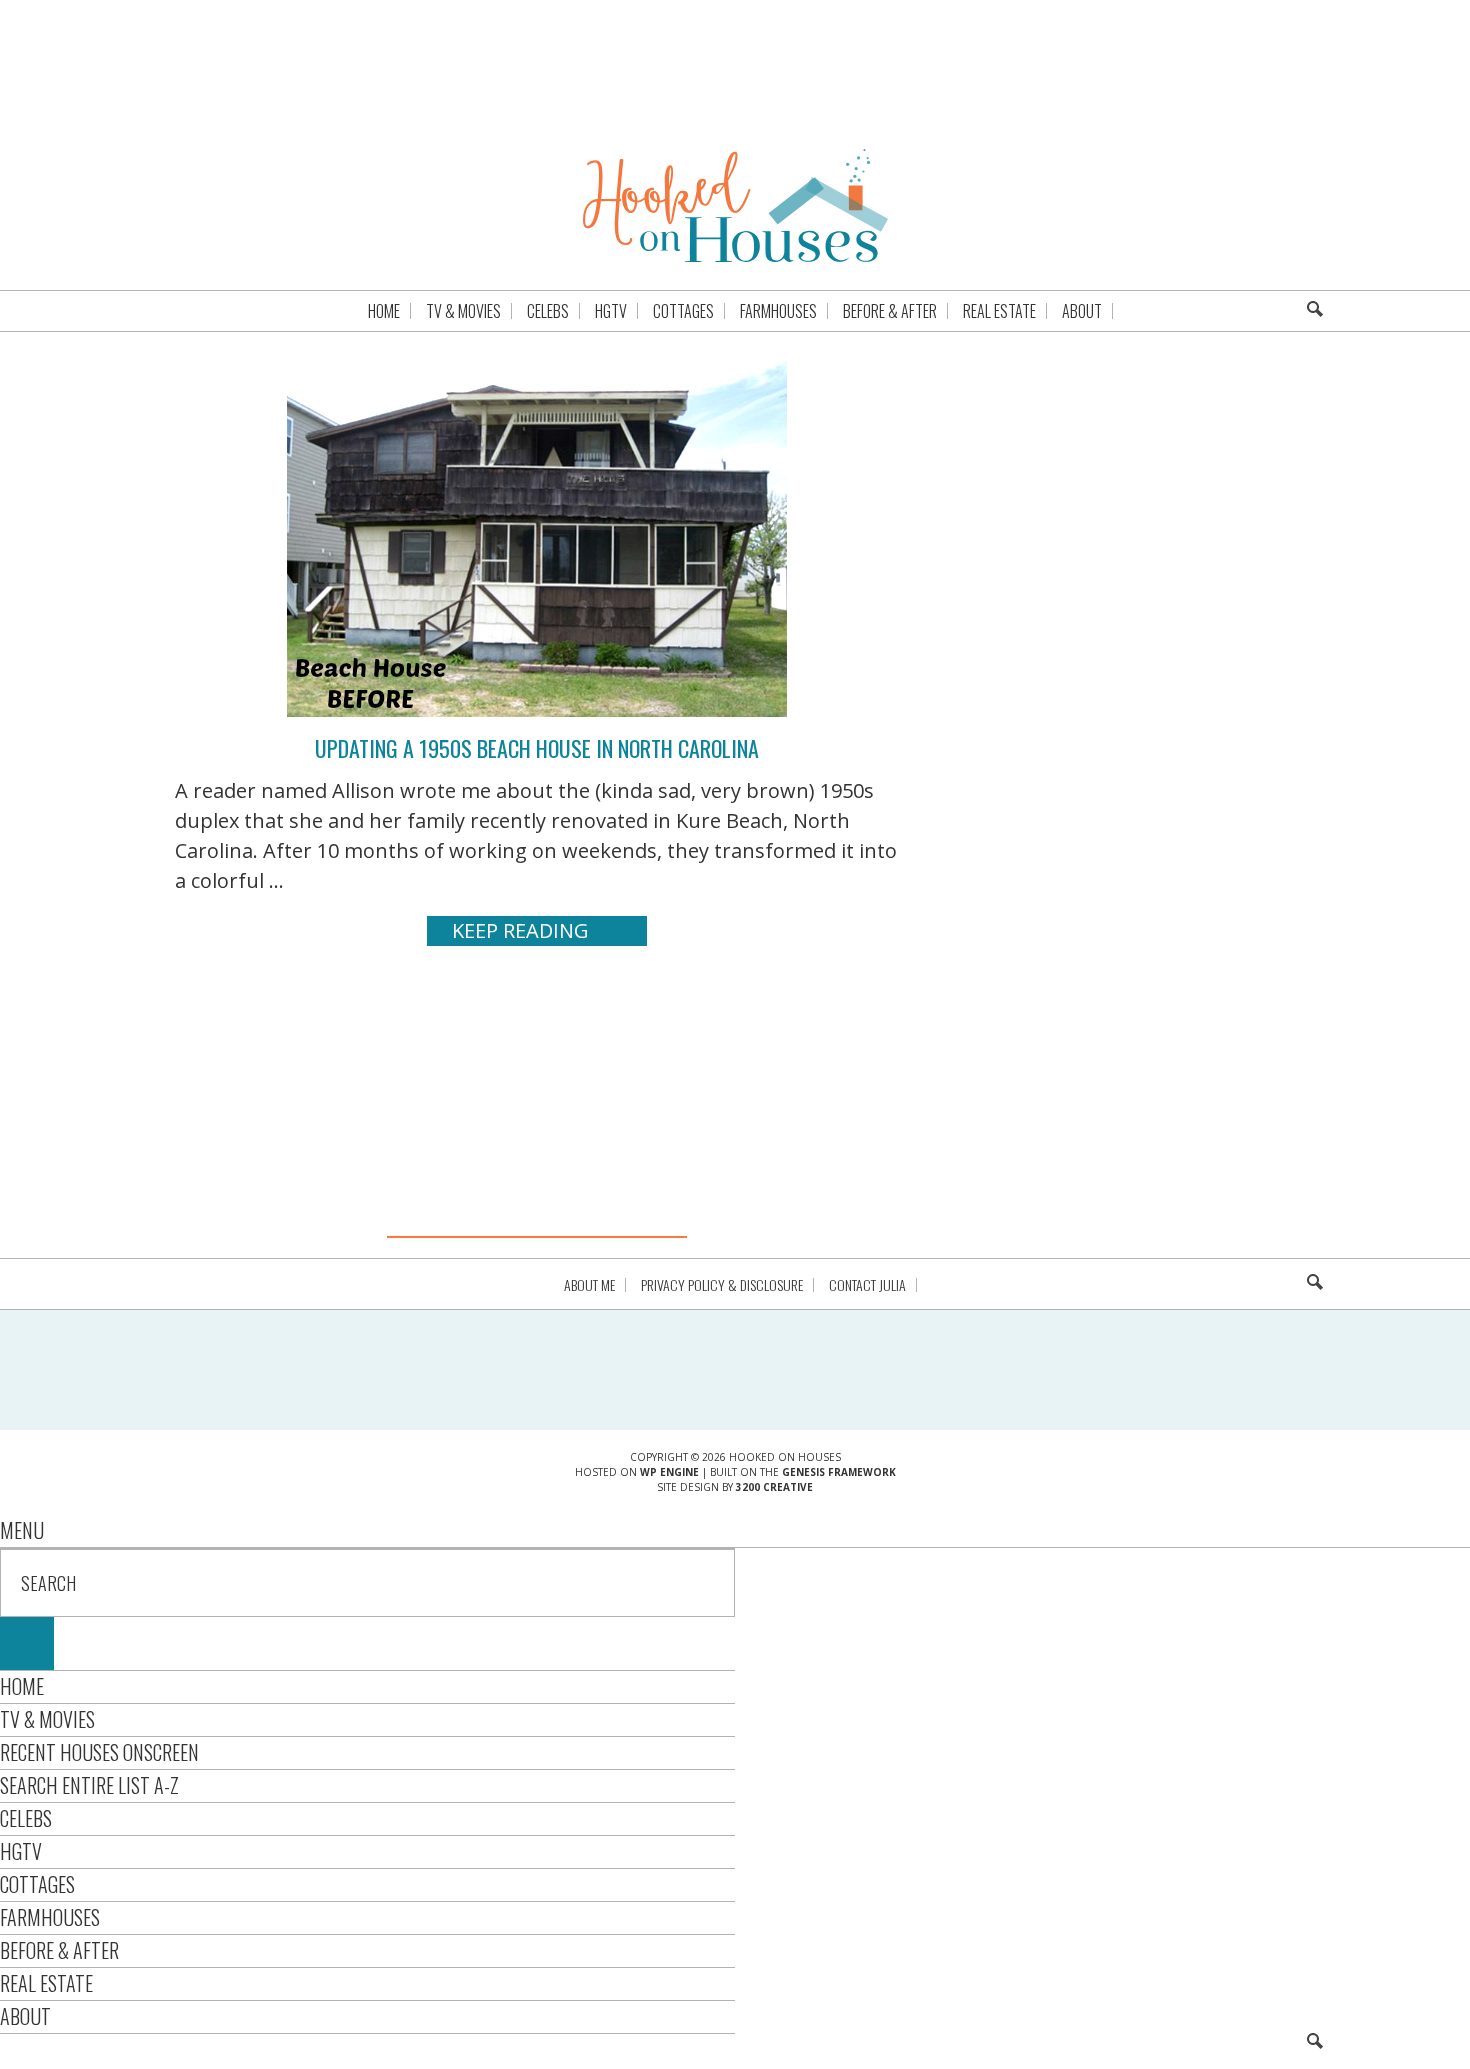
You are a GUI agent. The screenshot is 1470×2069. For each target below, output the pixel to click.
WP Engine (669, 1472)
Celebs (26, 1818)
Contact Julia (867, 1285)
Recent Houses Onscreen (99, 1752)
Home (22, 1686)
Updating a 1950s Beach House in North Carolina (537, 748)
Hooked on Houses (735, 205)
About (25, 2016)
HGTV (21, 1851)
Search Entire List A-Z (89, 1785)
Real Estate (46, 1983)
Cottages (37, 1884)
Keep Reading (520, 930)
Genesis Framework (839, 1472)
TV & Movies (47, 1719)
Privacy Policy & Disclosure (722, 1285)
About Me (589, 1285)
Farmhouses (50, 1917)
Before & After (59, 1950)
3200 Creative (774, 1487)
